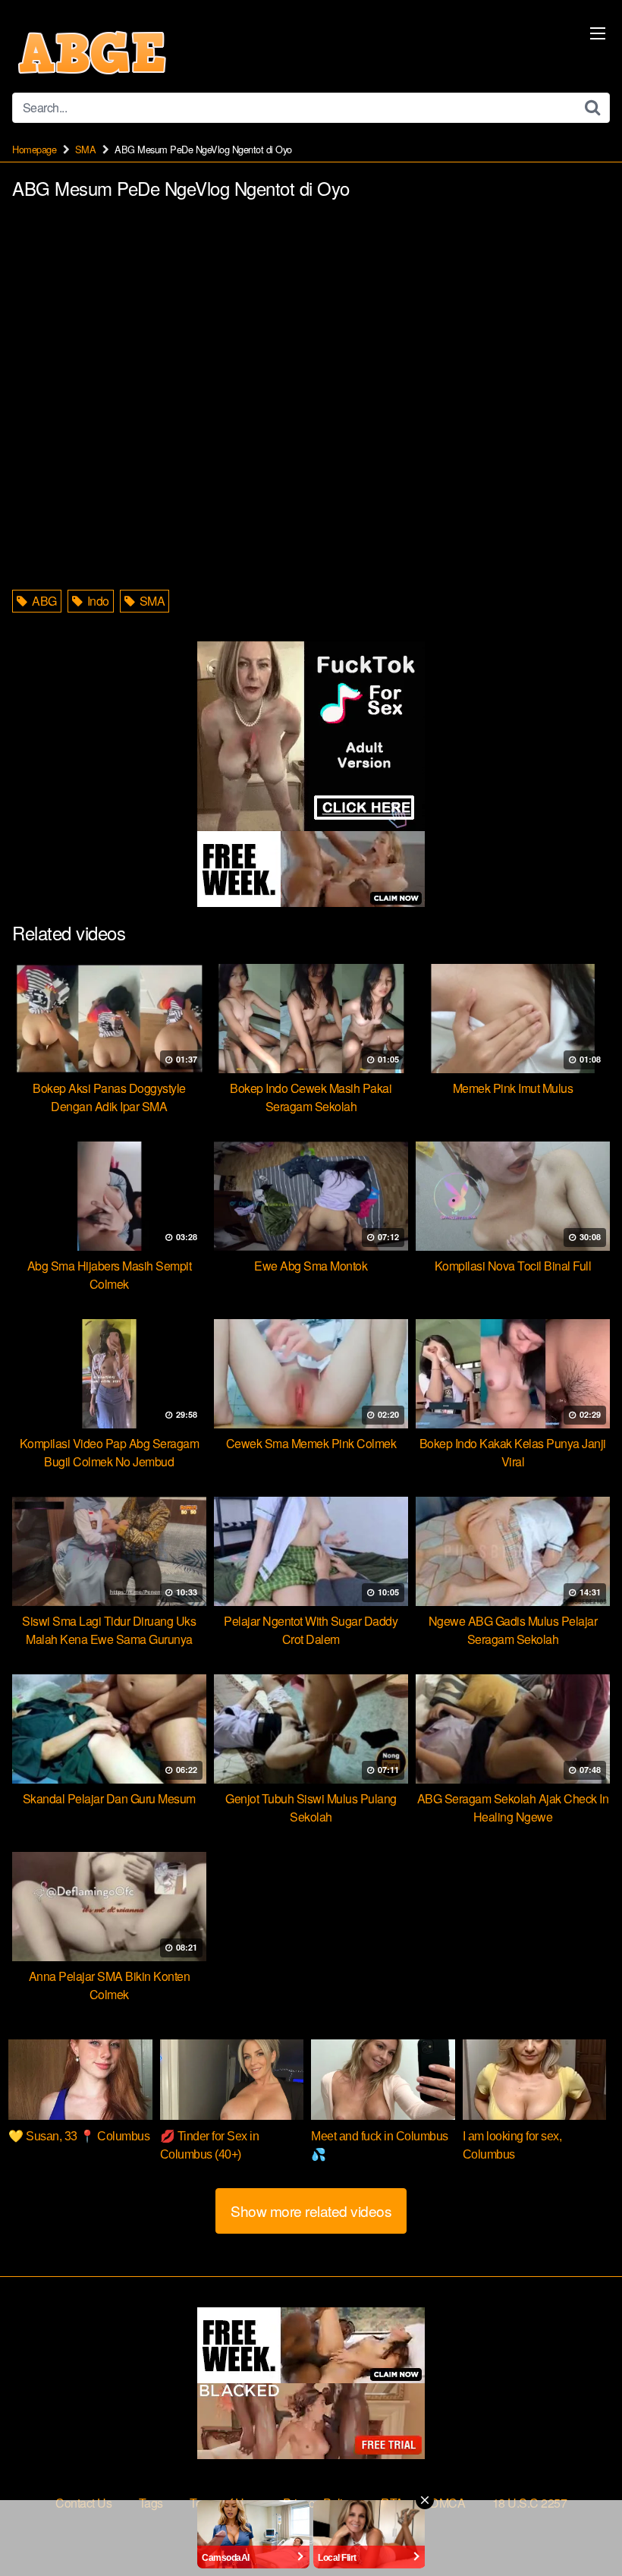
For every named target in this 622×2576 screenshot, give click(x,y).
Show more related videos (311, 2211)
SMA (86, 149)
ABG (43, 601)
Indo (97, 601)
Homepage (34, 149)
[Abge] (92, 52)
